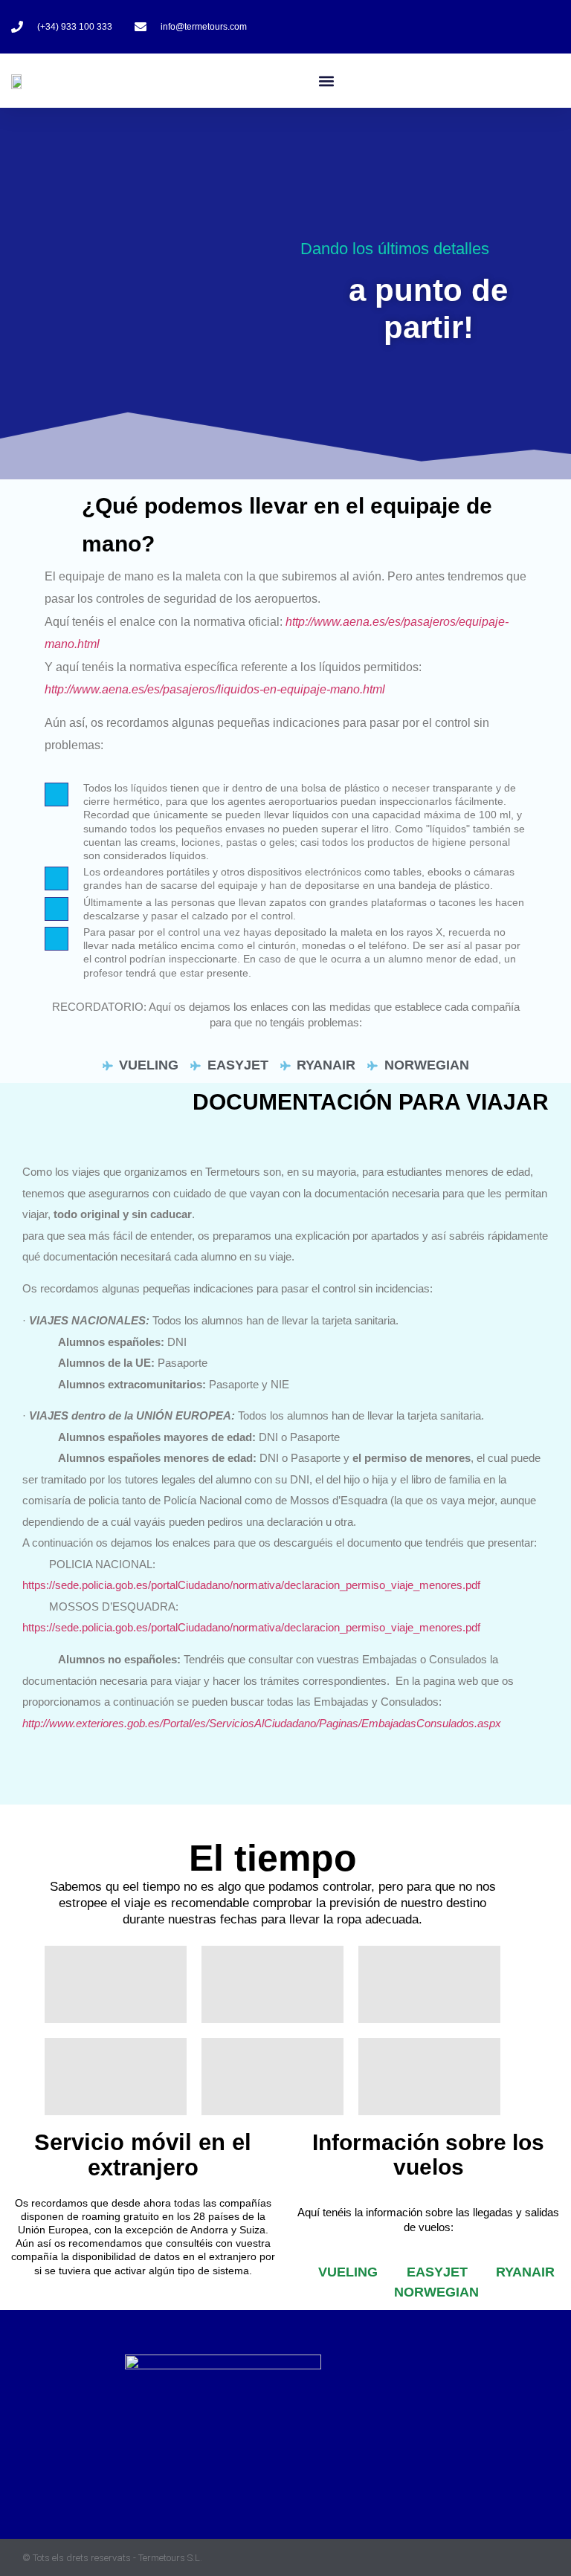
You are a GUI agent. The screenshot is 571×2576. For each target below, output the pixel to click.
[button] (327, 81)
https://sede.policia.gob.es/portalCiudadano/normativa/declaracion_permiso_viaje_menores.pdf (251, 1585)
